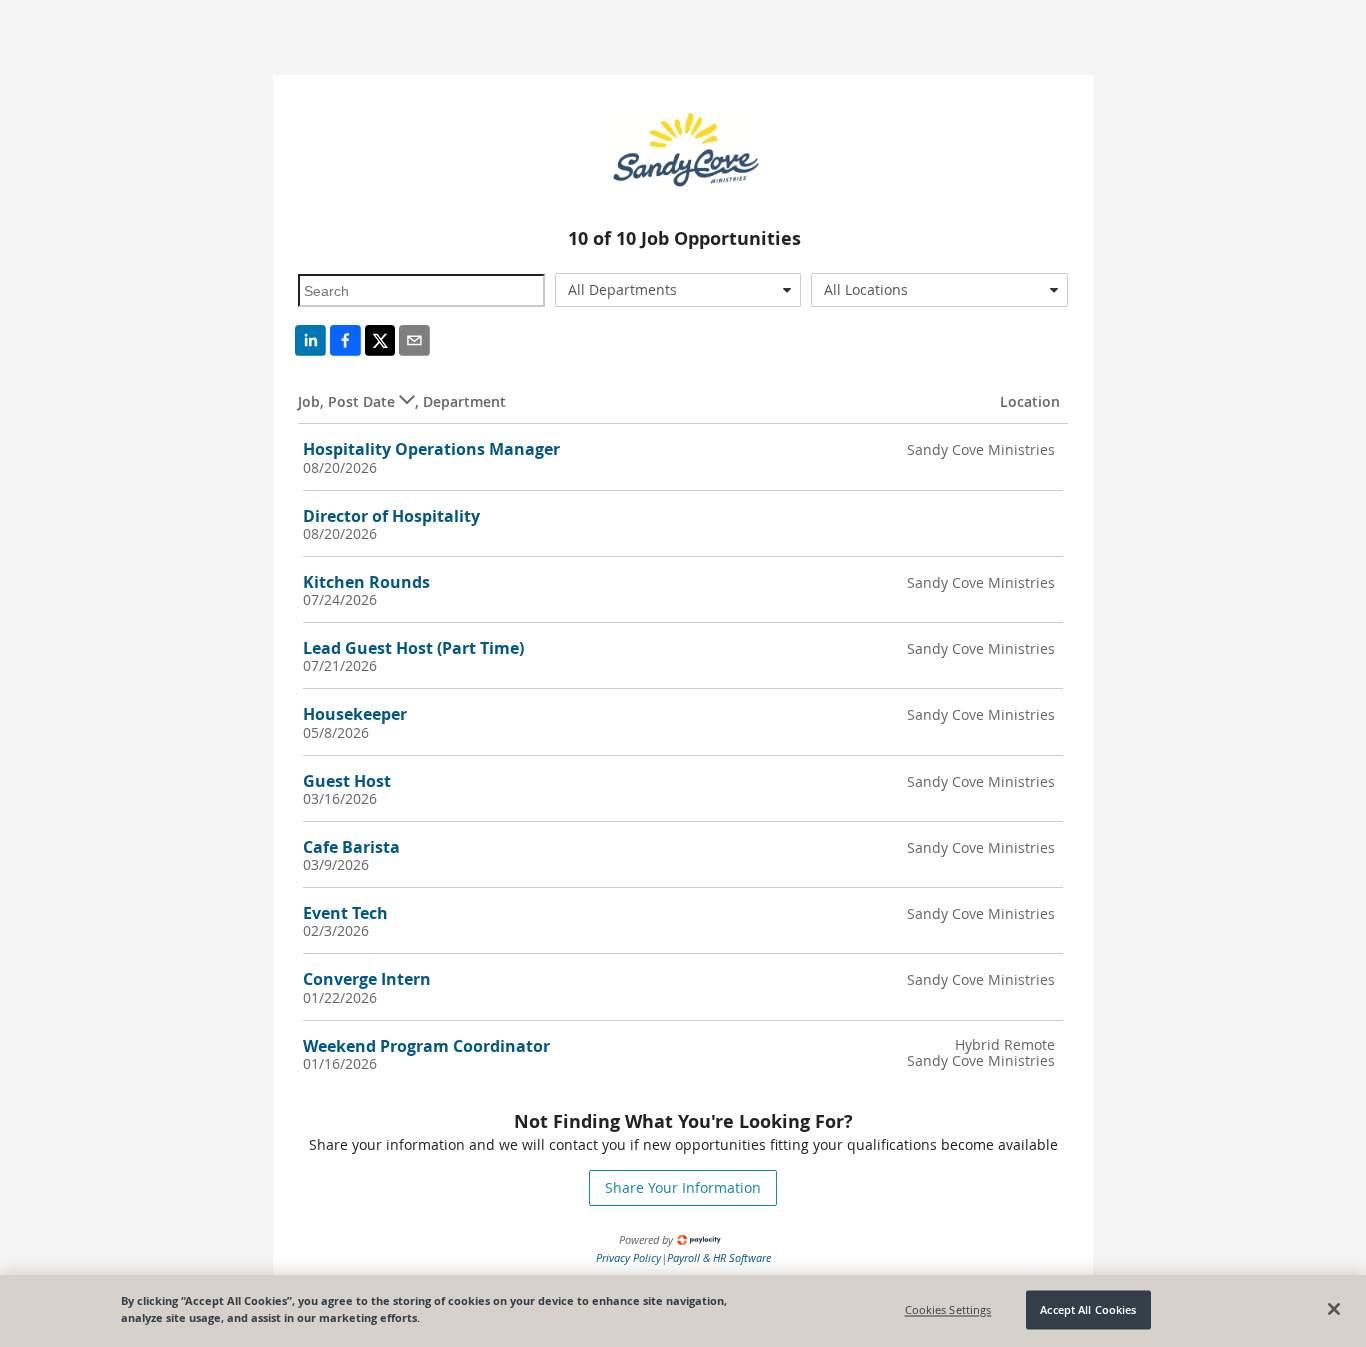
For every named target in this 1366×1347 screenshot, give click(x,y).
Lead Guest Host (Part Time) (413, 648)
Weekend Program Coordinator (426, 1046)
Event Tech (345, 913)
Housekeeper (355, 714)
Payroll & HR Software (719, 1257)
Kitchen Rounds (366, 582)
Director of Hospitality (391, 516)
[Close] (1334, 1309)
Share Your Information (683, 1187)
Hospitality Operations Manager (431, 449)
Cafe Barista (351, 847)
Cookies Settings (948, 1309)
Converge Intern (367, 979)
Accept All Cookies (1088, 1309)
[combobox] (678, 290)
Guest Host (347, 781)
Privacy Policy (628, 1257)
